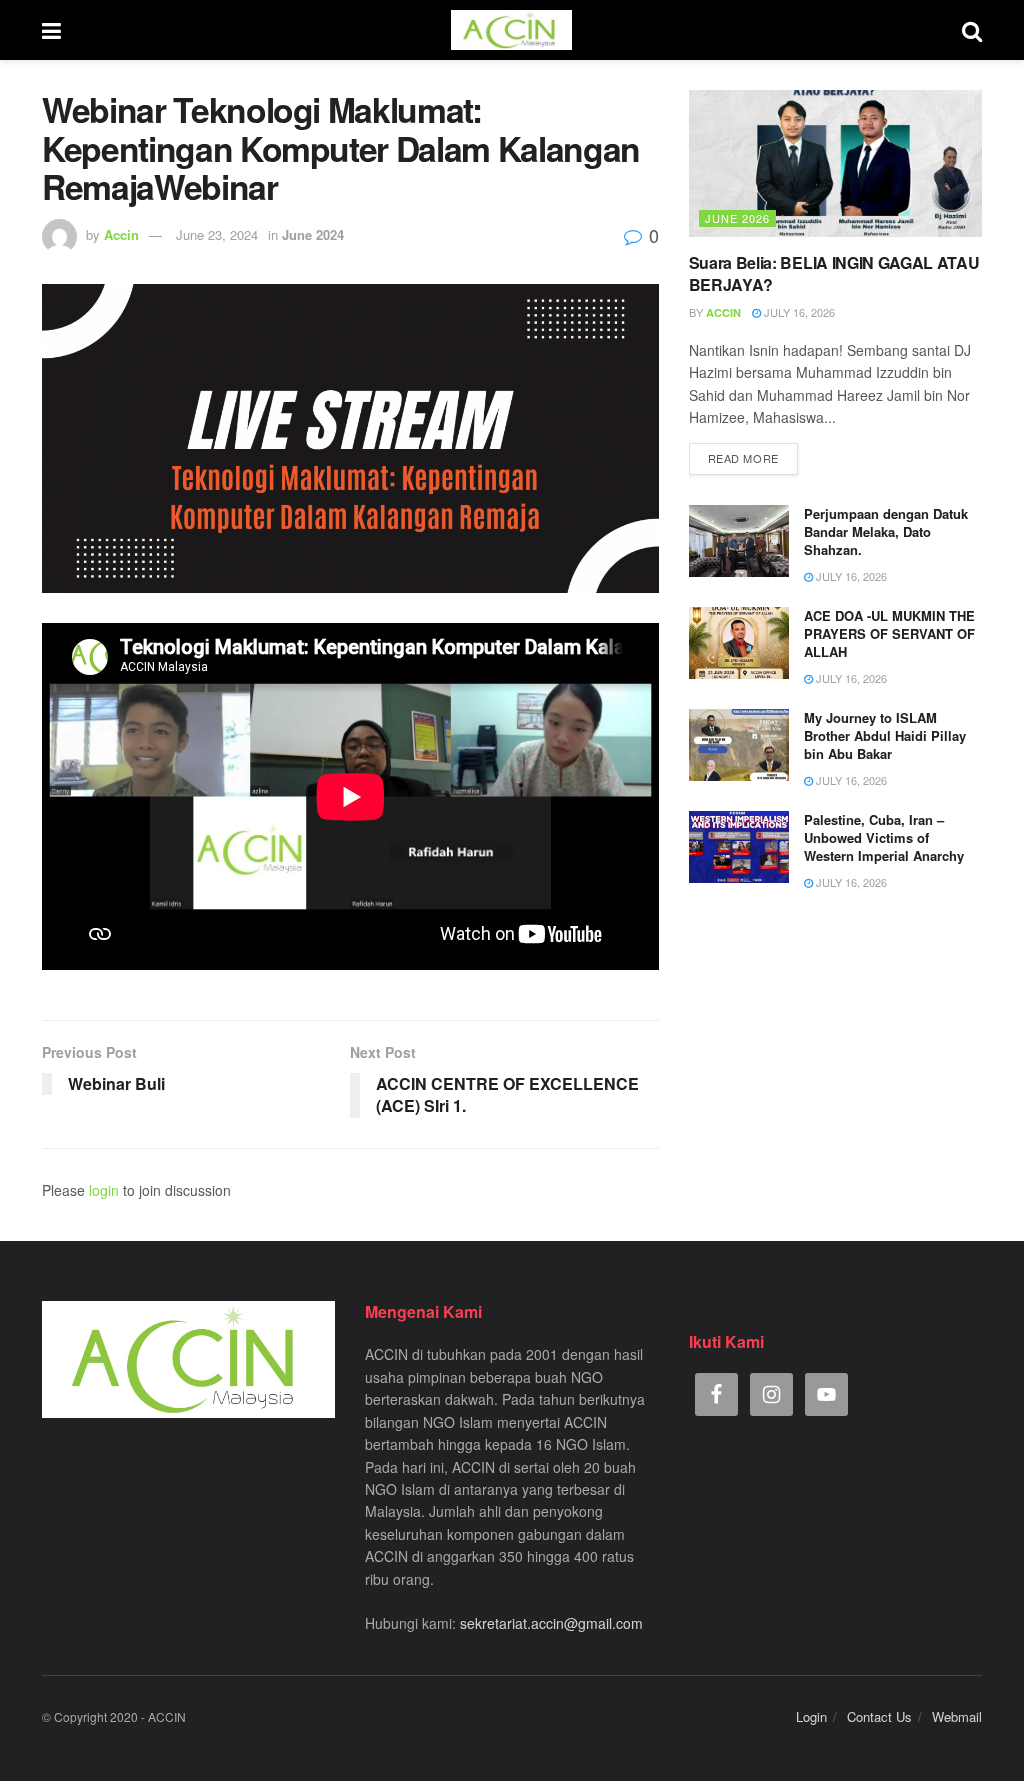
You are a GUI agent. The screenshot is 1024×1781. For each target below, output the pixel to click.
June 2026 (737, 218)
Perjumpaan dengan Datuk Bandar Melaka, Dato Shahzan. (886, 531)
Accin (121, 234)
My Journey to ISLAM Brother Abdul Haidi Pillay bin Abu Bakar (885, 735)
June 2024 (313, 234)
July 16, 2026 (798, 312)
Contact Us (879, 1716)
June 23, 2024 (217, 234)
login (104, 1190)
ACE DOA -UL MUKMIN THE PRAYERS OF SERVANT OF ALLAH (889, 633)
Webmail (957, 1716)
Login (811, 1716)
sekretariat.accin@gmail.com (551, 1623)
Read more (743, 458)
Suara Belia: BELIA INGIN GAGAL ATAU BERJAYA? (834, 273)
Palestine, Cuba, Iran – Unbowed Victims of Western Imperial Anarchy (884, 837)
